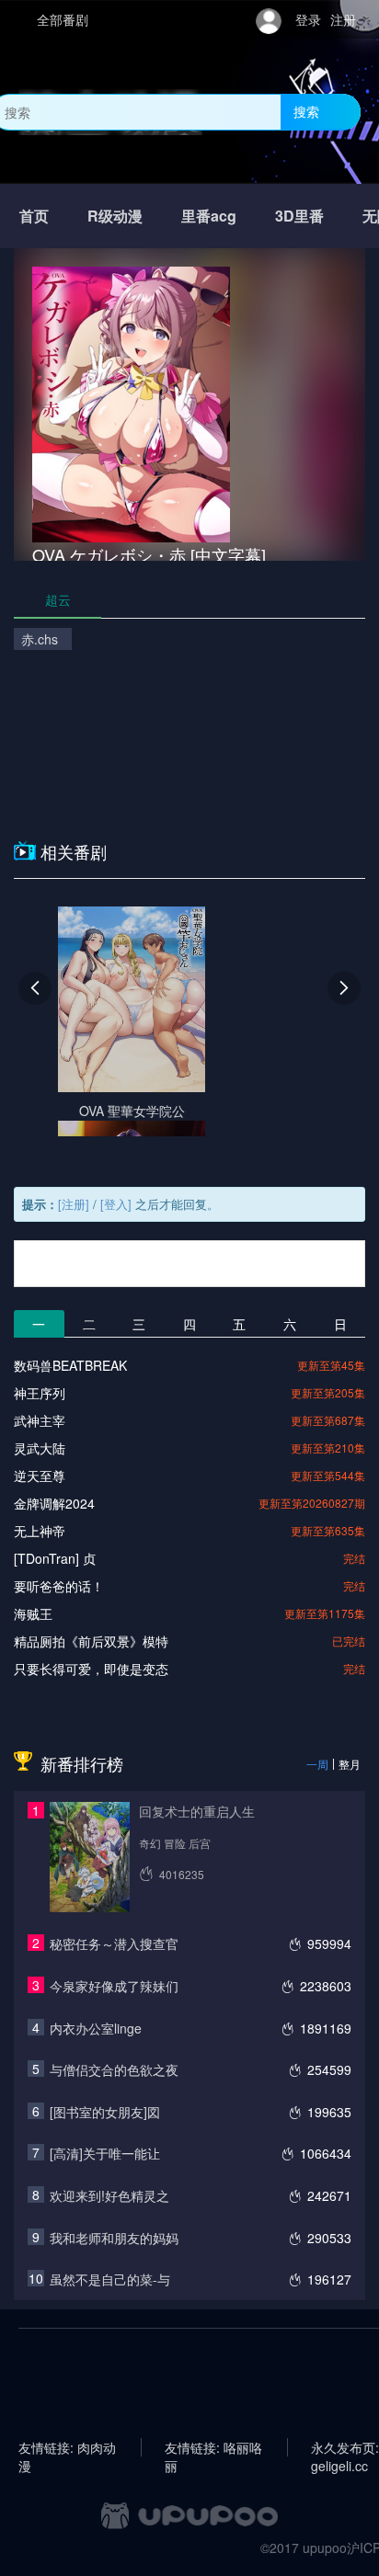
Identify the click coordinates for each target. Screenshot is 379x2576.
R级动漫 (115, 216)
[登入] (116, 1204)
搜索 (306, 111)
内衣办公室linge (96, 2028)
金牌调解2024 (54, 1503)
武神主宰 (40, 1420)
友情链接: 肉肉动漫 (67, 2447)
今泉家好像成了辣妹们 (114, 1986)
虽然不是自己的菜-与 (110, 2279)
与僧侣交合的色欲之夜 (114, 2069)
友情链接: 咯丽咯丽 (213, 2447)
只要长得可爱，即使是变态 (91, 1669)
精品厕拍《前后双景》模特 (91, 1641)
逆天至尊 (40, 1476)
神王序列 (40, 1393)
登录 (308, 19)
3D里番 (299, 216)
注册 (343, 19)
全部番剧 (63, 19)
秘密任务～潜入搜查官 (114, 1943)
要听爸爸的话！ (59, 1586)
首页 (34, 216)
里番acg (209, 216)
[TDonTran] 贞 (55, 1558)
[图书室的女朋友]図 (105, 2112)
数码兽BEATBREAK (70, 1365)
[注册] (74, 1204)
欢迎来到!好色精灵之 (109, 2195)
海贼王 (33, 1613)
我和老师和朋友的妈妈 (114, 2238)
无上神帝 (40, 1531)
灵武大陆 (40, 1448)
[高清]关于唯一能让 (105, 2153)
